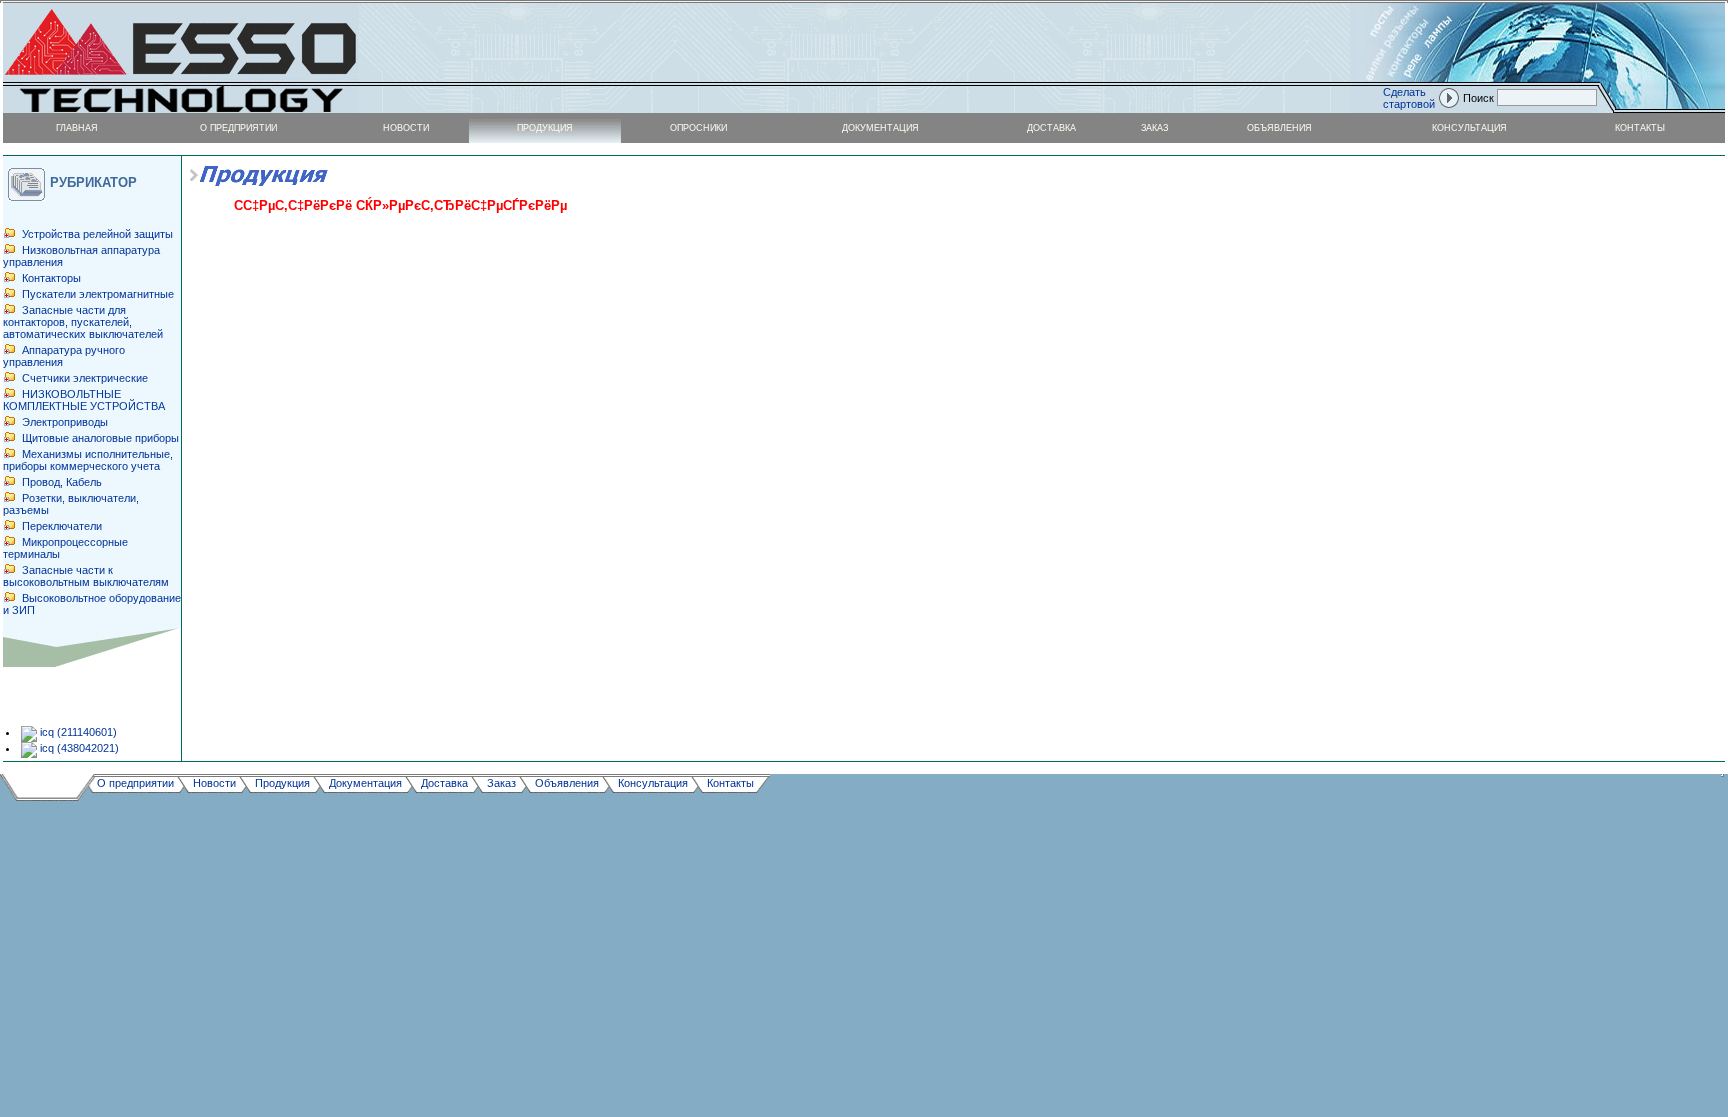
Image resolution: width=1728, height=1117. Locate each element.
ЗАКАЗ (1154, 128)
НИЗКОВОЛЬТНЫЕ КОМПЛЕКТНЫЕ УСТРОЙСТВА (84, 400)
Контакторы (51, 278)
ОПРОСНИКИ (698, 128)
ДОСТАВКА (1051, 128)
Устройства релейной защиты (97, 234)
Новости (214, 782)
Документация (365, 782)
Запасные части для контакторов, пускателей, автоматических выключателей (83, 322)
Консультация (653, 782)
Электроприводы (65, 422)
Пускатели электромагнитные (98, 294)
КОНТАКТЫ (1640, 128)
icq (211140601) (77, 732)
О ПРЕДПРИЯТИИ (238, 128)
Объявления (567, 782)
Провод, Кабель (62, 482)
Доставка (444, 782)
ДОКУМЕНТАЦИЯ (880, 128)
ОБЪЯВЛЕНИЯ (1279, 128)
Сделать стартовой (1409, 98)
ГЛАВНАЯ (77, 128)
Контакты (730, 782)
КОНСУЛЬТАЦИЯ (1469, 128)
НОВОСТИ (406, 128)
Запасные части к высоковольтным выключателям (86, 576)
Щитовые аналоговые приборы (100, 438)
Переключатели (62, 526)
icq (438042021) (78, 748)
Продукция (282, 782)
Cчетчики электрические (85, 378)
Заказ (501, 782)
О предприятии (135, 782)
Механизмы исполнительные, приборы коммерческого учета (88, 460)
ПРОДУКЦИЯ (545, 128)
